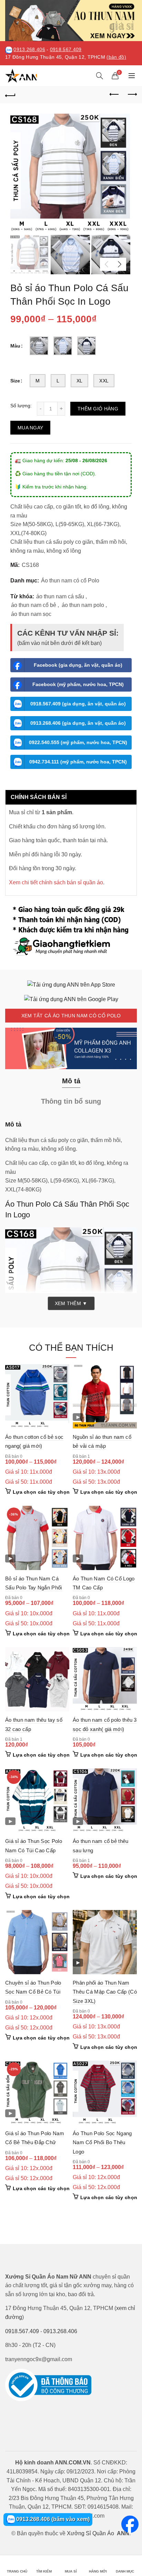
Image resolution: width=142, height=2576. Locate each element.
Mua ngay (30, 428)
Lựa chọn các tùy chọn (41, 1492)
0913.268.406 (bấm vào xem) (52, 2519)
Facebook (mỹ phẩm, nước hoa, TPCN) (78, 684)
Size (15, 381)
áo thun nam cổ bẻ (34, 605)
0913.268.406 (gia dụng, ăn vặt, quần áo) (78, 723)
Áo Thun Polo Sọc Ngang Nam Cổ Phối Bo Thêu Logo (102, 2142)
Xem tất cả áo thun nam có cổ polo (71, 1016)
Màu (15, 346)
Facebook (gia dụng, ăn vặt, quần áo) (78, 665)
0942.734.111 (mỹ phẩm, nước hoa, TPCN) (78, 762)
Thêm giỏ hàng (98, 409)
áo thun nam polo (83, 605)
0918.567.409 (66, 50)
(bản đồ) (116, 57)
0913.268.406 (29, 50)
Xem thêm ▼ (71, 1303)
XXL (104, 381)
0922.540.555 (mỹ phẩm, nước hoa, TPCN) (78, 742)
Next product (132, 95)
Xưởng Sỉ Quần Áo (90, 2533)
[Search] (100, 76)
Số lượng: (21, 406)
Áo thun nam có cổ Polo (70, 581)
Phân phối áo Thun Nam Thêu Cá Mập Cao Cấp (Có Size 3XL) (105, 1992)
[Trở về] (10, 95)
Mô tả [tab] (71, 1081)
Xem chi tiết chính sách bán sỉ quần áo (56, 882)
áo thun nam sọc (31, 614)
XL (80, 381)
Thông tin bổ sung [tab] (71, 1101)
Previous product (114, 95)
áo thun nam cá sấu (60, 596)
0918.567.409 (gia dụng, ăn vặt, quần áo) (78, 704)
